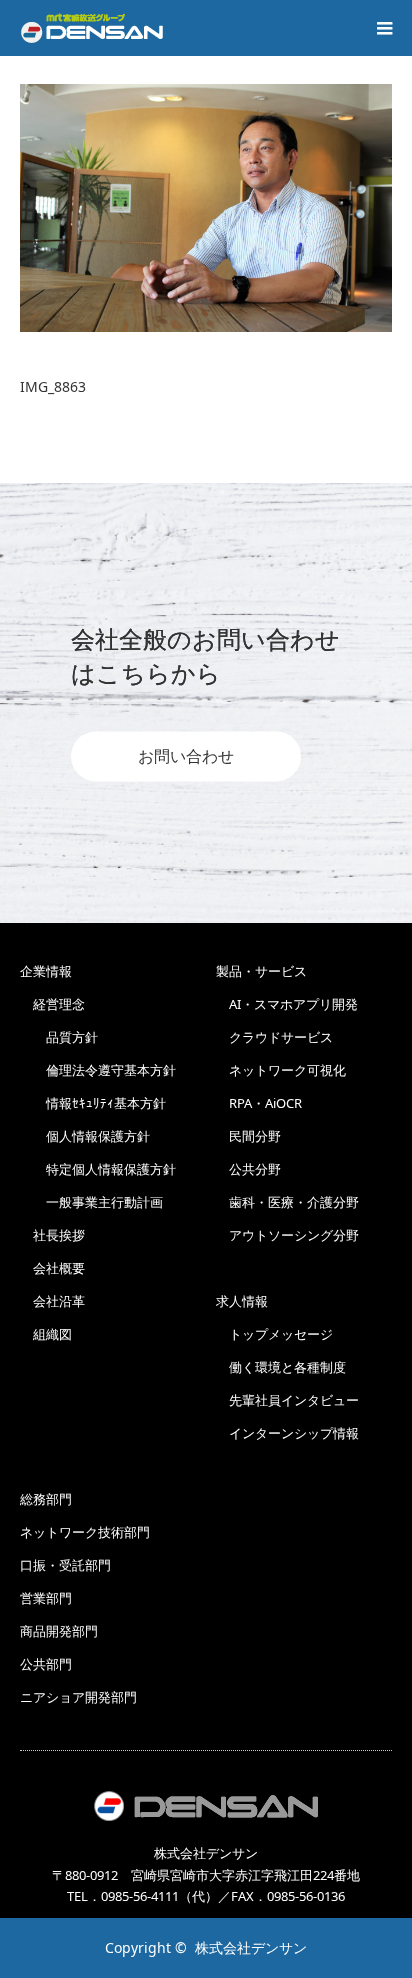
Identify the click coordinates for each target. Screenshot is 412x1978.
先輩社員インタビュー (287, 1400)
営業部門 (46, 1598)
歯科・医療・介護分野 (287, 1202)
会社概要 (52, 1268)
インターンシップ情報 (287, 1433)
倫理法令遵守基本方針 (98, 1070)
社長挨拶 (52, 1235)
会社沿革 (52, 1301)
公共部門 (46, 1664)
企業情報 (46, 971)
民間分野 (248, 1136)
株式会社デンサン (251, 1947)
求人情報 (242, 1301)
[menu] (384, 28)
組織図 (46, 1334)
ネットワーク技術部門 (85, 1532)
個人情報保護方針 (85, 1136)
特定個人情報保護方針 (98, 1169)
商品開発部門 (59, 1631)
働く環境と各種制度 (281, 1367)
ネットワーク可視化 (281, 1070)
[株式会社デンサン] (92, 28)
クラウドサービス (274, 1037)
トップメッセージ (274, 1334)
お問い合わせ (186, 757)
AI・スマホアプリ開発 (287, 1004)
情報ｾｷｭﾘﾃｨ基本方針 (93, 1103)
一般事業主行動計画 (91, 1202)
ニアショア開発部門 (78, 1697)
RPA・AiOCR (259, 1103)
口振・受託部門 (65, 1565)
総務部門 (46, 1499)
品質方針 (59, 1037)
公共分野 (248, 1169)
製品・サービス (261, 971)
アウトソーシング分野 (287, 1235)
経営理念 (52, 1004)
